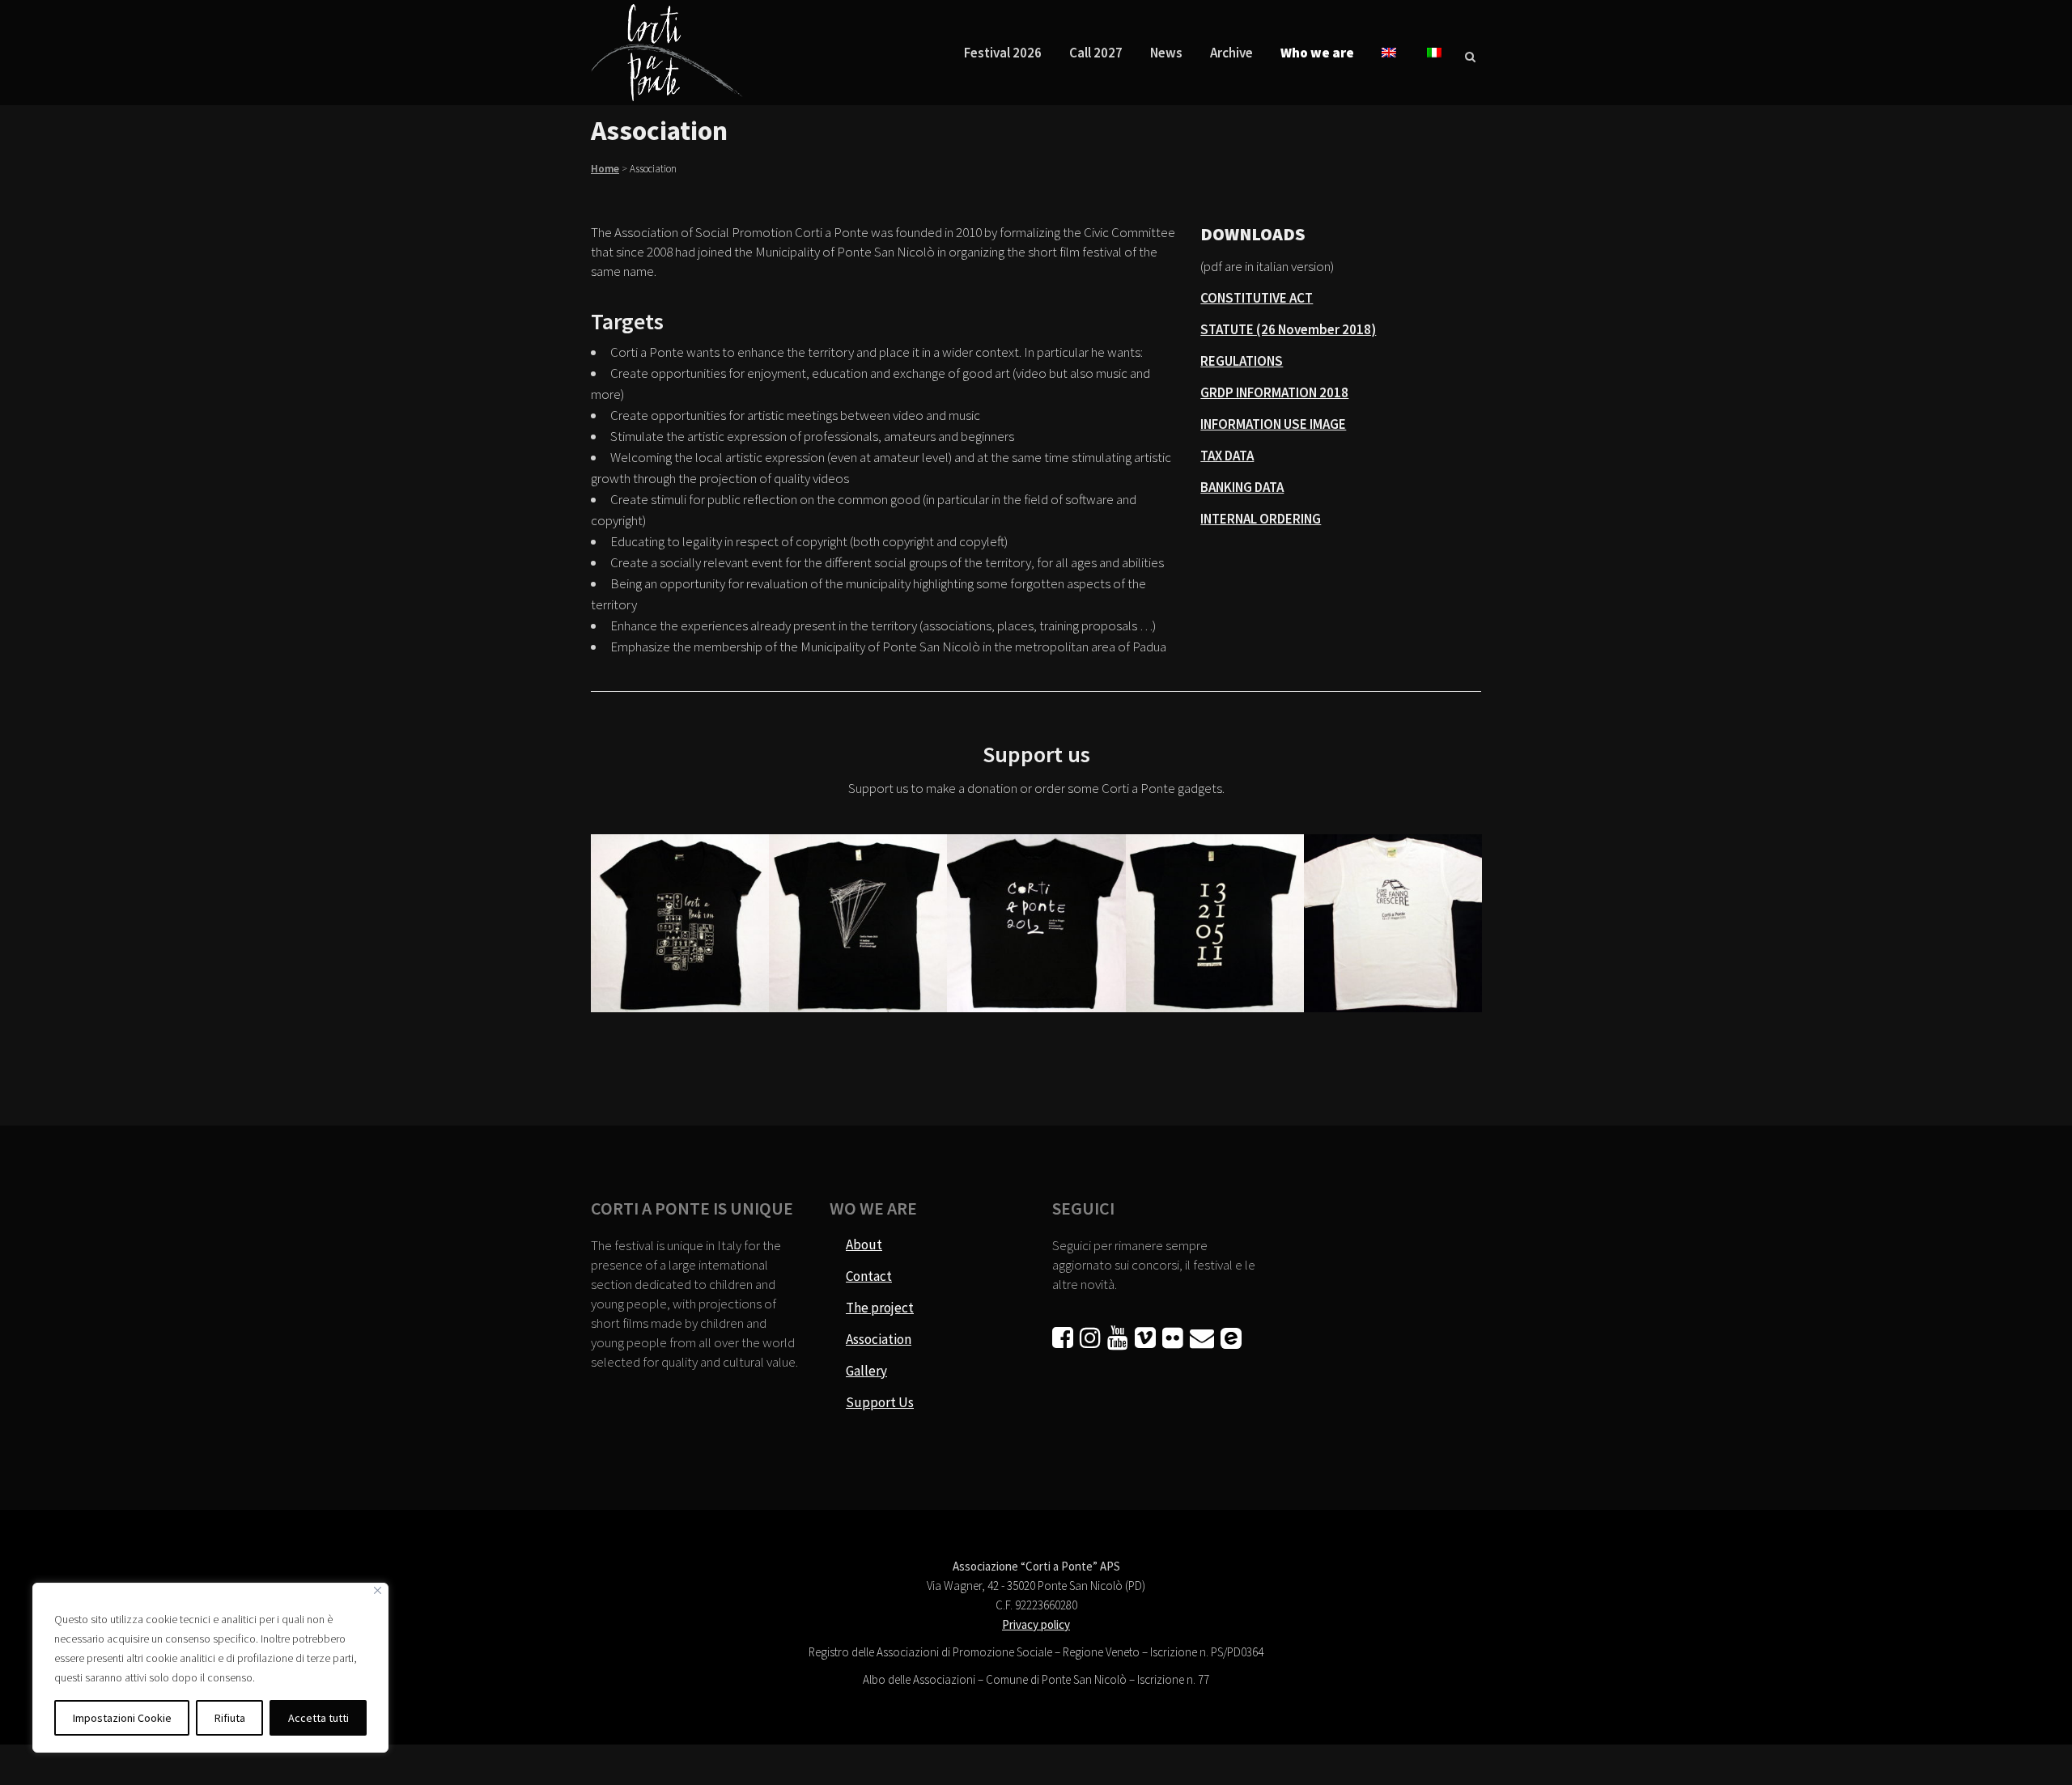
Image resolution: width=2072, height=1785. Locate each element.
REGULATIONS (1242, 361)
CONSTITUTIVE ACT (1257, 298)
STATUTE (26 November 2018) (1288, 329)
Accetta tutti (318, 1718)
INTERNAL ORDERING (1261, 519)
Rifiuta (230, 1718)
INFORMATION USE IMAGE (1273, 424)
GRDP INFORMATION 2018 (1274, 392)
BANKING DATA (1242, 487)
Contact (869, 1276)
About (864, 1244)
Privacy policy (1036, 1624)
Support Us (880, 1402)
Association (879, 1339)
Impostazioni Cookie (122, 1718)
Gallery (866, 1371)
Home (605, 169)
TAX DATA (1227, 456)
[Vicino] (378, 1590)
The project (880, 1308)
